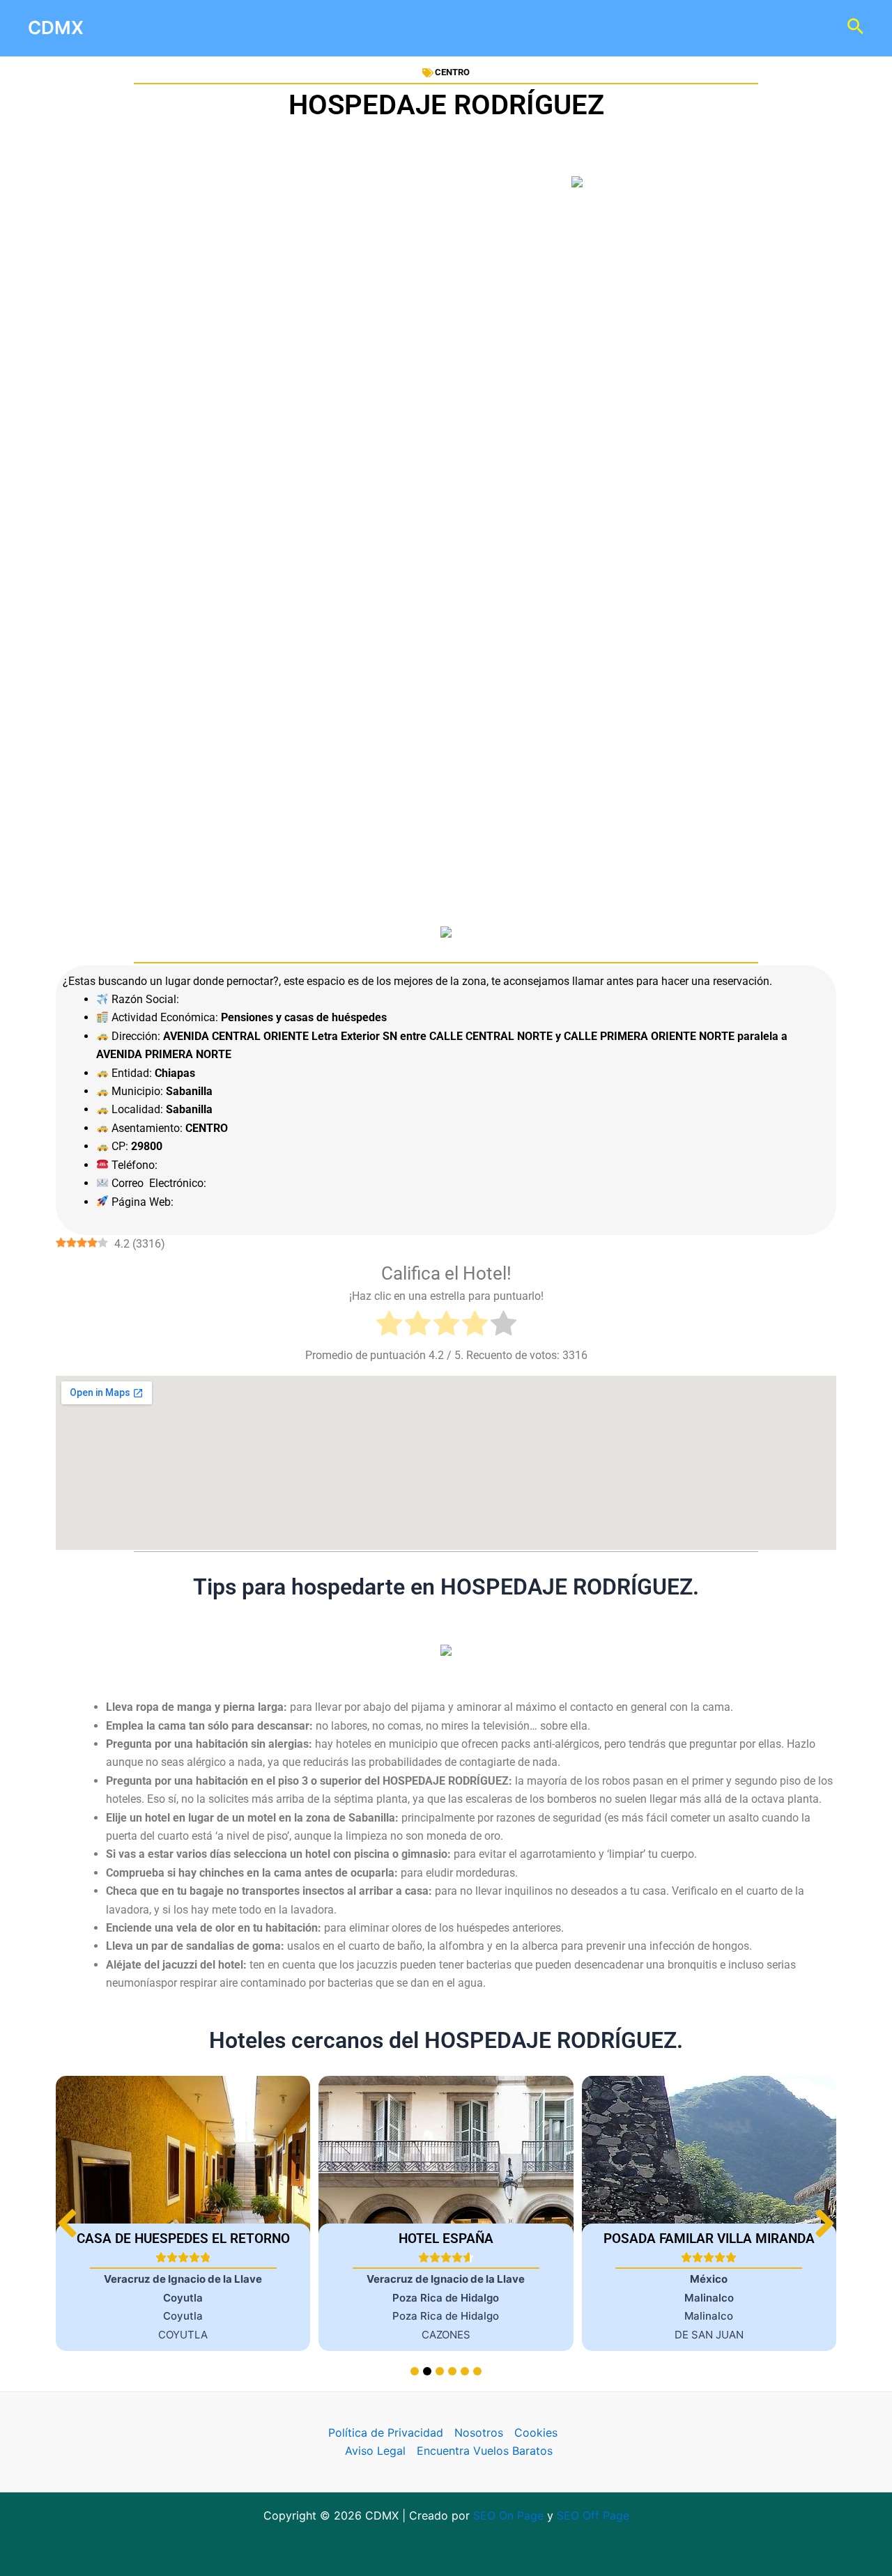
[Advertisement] (446, 361)
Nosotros (479, 2433)
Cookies (536, 2433)
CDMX (56, 28)
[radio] (389, 1326)
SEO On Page (508, 2515)
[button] (825, 2223)
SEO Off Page (593, 2515)
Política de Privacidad (386, 2433)
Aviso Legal (375, 2451)
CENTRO (452, 72)
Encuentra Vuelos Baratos (485, 2451)
